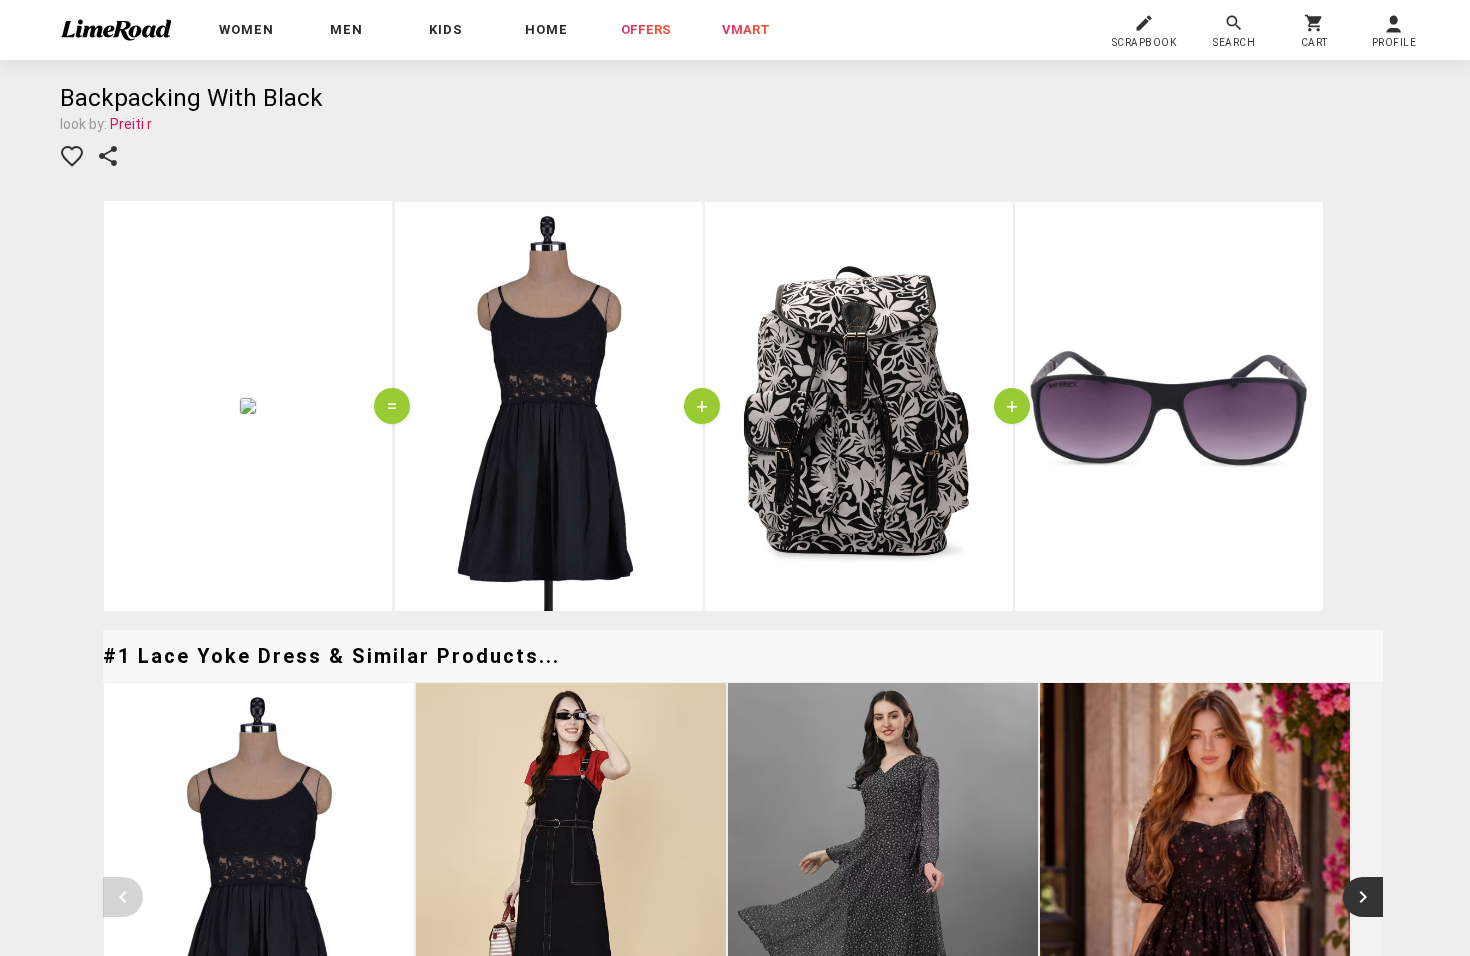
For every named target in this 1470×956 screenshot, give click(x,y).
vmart (746, 29)
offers (646, 29)
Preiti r (131, 124)
